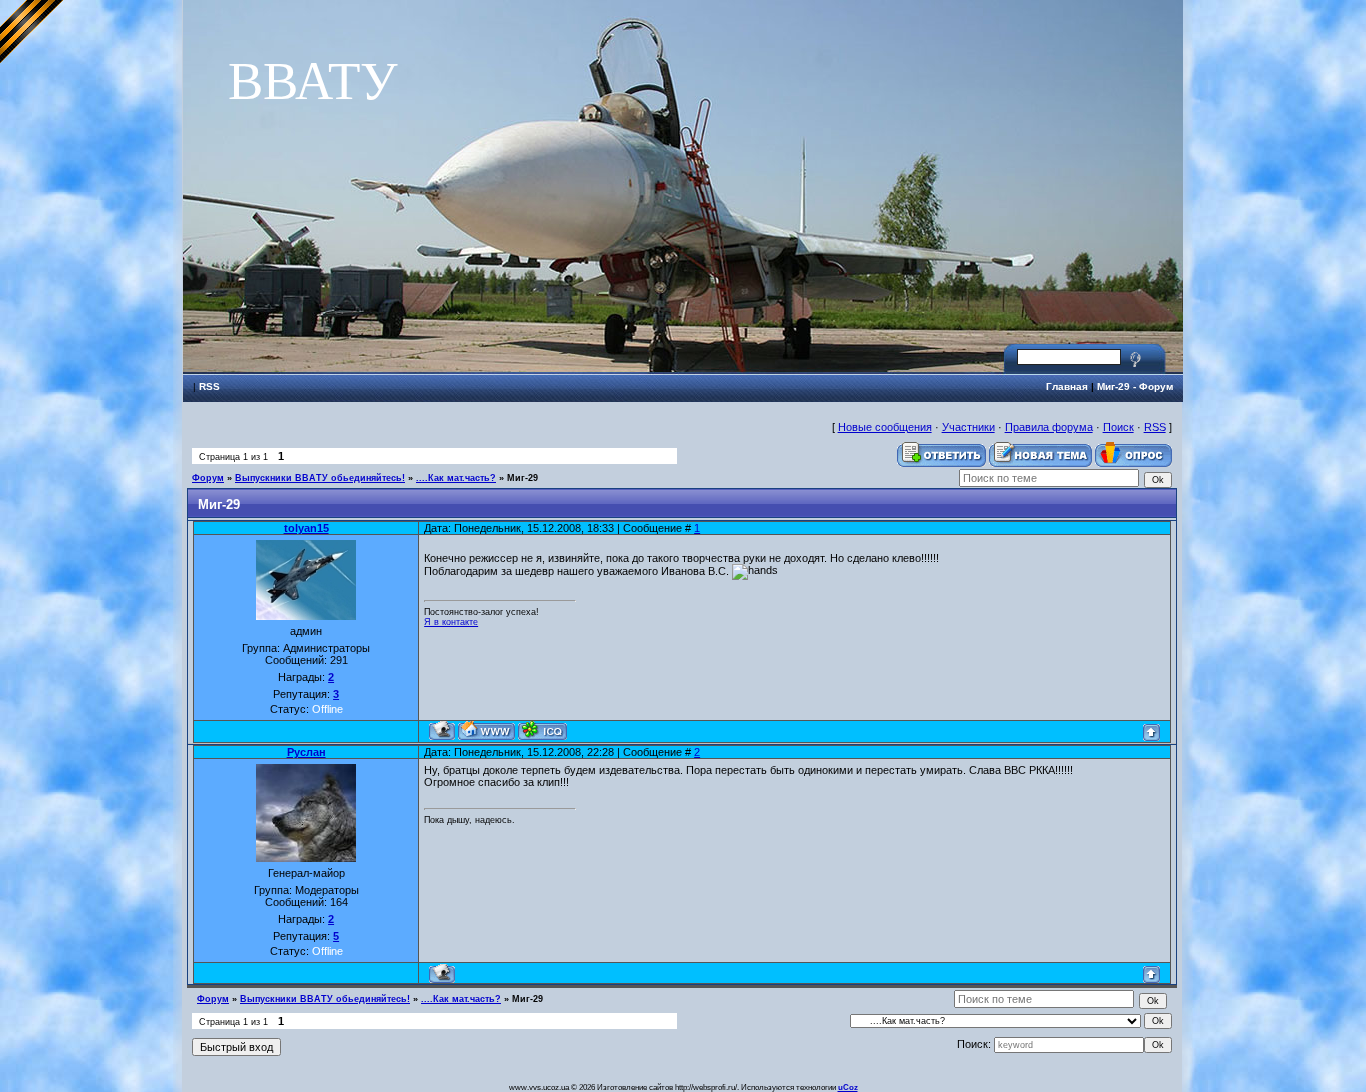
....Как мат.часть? (456, 478)
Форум (208, 478)
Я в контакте (451, 622)
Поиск (1118, 427)
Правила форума (1049, 427)
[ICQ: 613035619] (542, 730)
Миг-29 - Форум (1135, 386)
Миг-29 (522, 478)
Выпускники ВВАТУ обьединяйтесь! (320, 478)
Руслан (306, 752)
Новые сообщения (885, 427)
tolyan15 (306, 528)
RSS (209, 386)
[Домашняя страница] (486, 730)
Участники (968, 427)
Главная (1067, 386)
